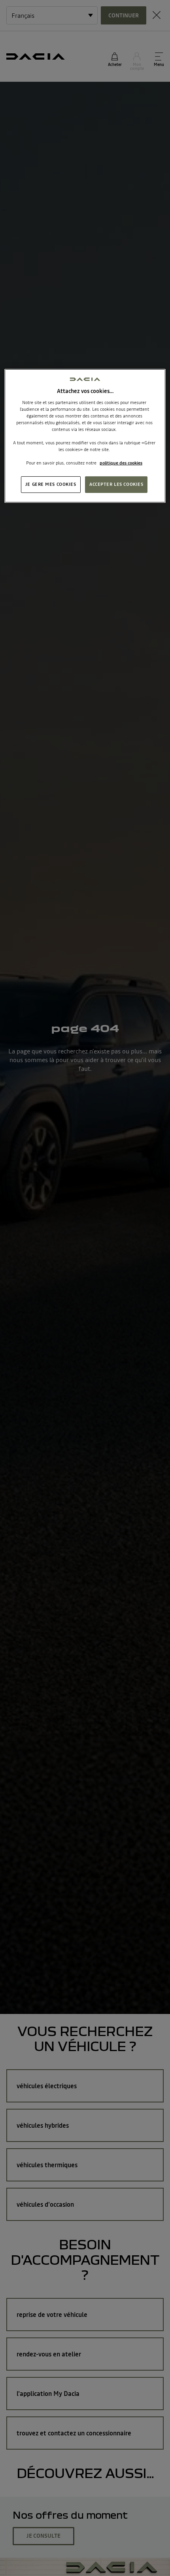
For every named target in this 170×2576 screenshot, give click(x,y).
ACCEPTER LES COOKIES (116, 484)
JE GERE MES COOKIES (51, 484)
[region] (85, 436)
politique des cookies (121, 463)
